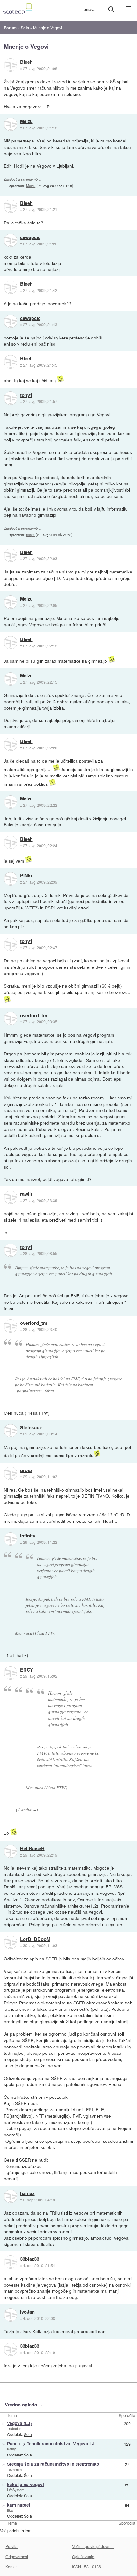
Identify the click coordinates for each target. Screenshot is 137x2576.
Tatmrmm (14, 2469)
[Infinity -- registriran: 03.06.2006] (11, 1539)
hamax (27, 2193)
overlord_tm (34, 1016)
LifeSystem (16, 2490)
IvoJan (27, 2312)
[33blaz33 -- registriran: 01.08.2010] (11, 2262)
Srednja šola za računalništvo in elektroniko (53, 2464)
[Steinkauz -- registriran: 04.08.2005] (11, 1431)
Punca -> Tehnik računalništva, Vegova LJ (51, 2444)
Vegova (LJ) (19, 2423)
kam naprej (19, 2505)
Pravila (11, 2546)
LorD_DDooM (35, 1939)
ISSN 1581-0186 (87, 2567)
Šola (28, 2434)
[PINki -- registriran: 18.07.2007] (11, 879)
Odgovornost (17, 2556)
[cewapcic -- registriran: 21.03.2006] (11, 240)
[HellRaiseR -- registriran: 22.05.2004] (11, 1851)
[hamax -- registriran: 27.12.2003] (11, 2196)
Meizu (26, 121)
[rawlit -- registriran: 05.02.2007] (11, 1197)
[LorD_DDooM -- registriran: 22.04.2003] (11, 1942)
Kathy (11, 2449)
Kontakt (12, 2567)
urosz (26, 1470)
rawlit (26, 1194)
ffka (10, 2510)
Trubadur (14, 2428)
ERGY (27, 1670)
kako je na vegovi (25, 2484)
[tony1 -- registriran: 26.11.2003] (11, 398)
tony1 (26, 395)
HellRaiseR (32, 1849)
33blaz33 (30, 2259)
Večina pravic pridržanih (93, 2546)
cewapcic (30, 237)
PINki (26, 876)
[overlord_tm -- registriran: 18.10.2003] (11, 1018)
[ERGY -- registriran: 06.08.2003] (11, 1673)
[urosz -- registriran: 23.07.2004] (11, 1473)
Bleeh (26, 62)
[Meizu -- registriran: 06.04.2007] (11, 124)
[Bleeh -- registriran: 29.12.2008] (11, 65)
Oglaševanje (83, 2556)
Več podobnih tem (16, 2531)
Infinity (28, 1536)
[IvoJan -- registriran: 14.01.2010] (11, 2315)
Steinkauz (31, 1428)
